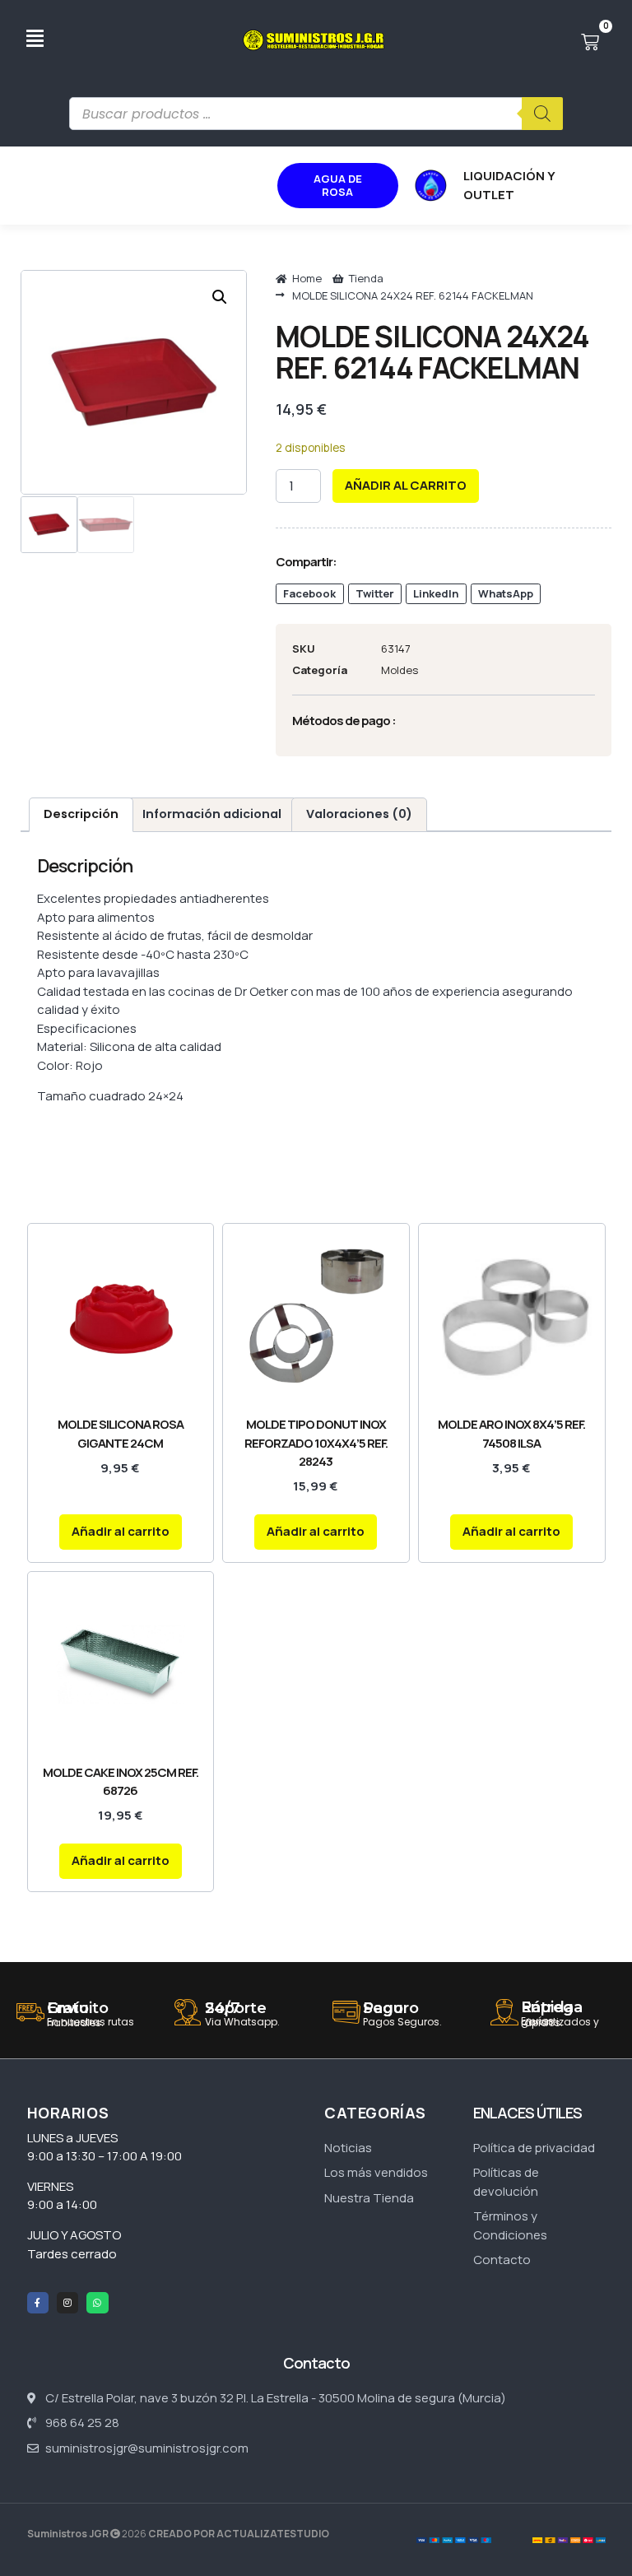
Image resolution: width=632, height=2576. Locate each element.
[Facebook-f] (38, 2303)
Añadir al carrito (406, 485)
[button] (220, 297)
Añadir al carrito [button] (121, 1531)
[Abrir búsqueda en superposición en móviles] (316, 114)
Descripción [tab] (81, 814)
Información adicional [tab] (212, 814)
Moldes (400, 670)
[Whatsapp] (97, 2303)
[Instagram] (67, 2303)
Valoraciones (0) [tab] (359, 814)
